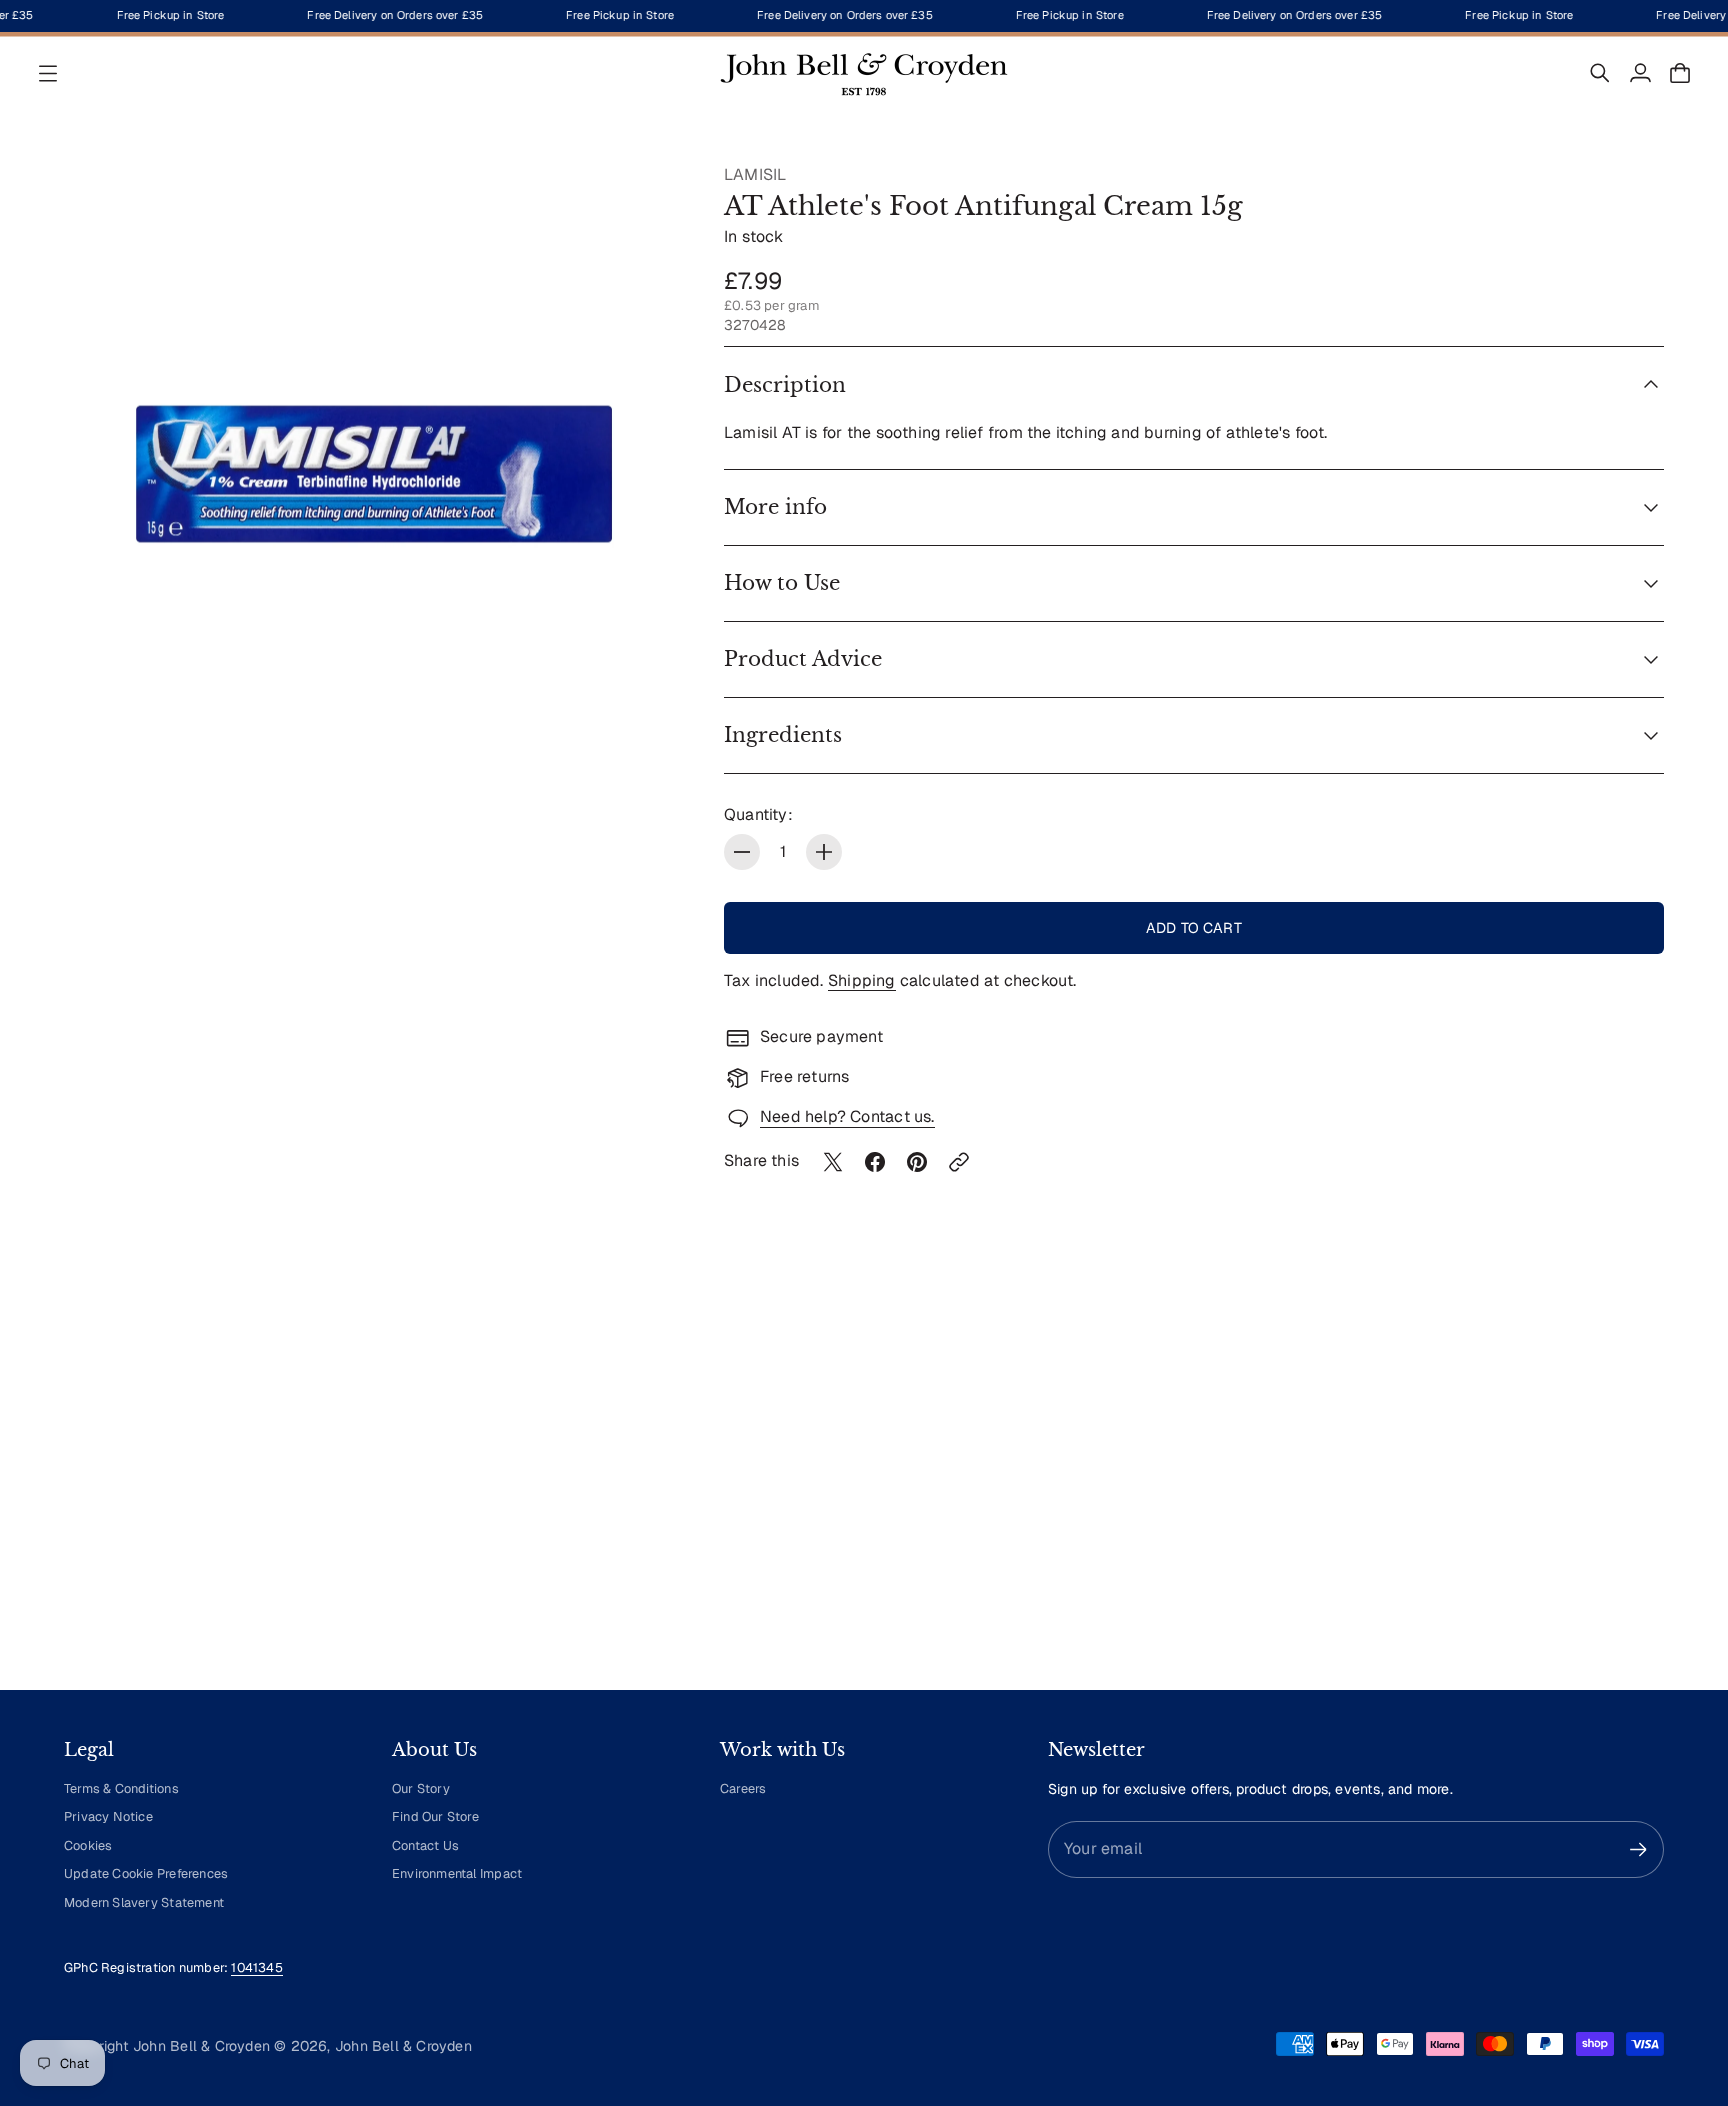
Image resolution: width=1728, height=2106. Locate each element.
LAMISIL (755, 174)
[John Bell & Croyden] (864, 73)
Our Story (421, 1788)
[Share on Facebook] (875, 1162)
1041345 (256, 1967)
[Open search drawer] (1600, 73)
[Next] (1640, 1489)
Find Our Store (435, 1816)
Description (785, 385)
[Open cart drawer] (1680, 73)
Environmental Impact (457, 1873)
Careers (743, 1788)
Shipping (862, 980)
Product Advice (803, 659)
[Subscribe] (1638, 1849)
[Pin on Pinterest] (917, 1162)
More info (775, 507)
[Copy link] (959, 1162)
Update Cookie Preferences (146, 1873)
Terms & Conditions (121, 1788)
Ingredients (783, 735)
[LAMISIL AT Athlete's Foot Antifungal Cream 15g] (374, 474)
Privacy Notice (108, 1816)
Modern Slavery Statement (144, 1902)
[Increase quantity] (824, 852)
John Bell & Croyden (403, 2046)
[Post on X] (833, 1162)
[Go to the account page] (1640, 73)
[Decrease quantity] (742, 852)
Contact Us (425, 1845)
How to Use (782, 583)
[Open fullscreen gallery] (646, 746)
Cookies (88, 1845)
